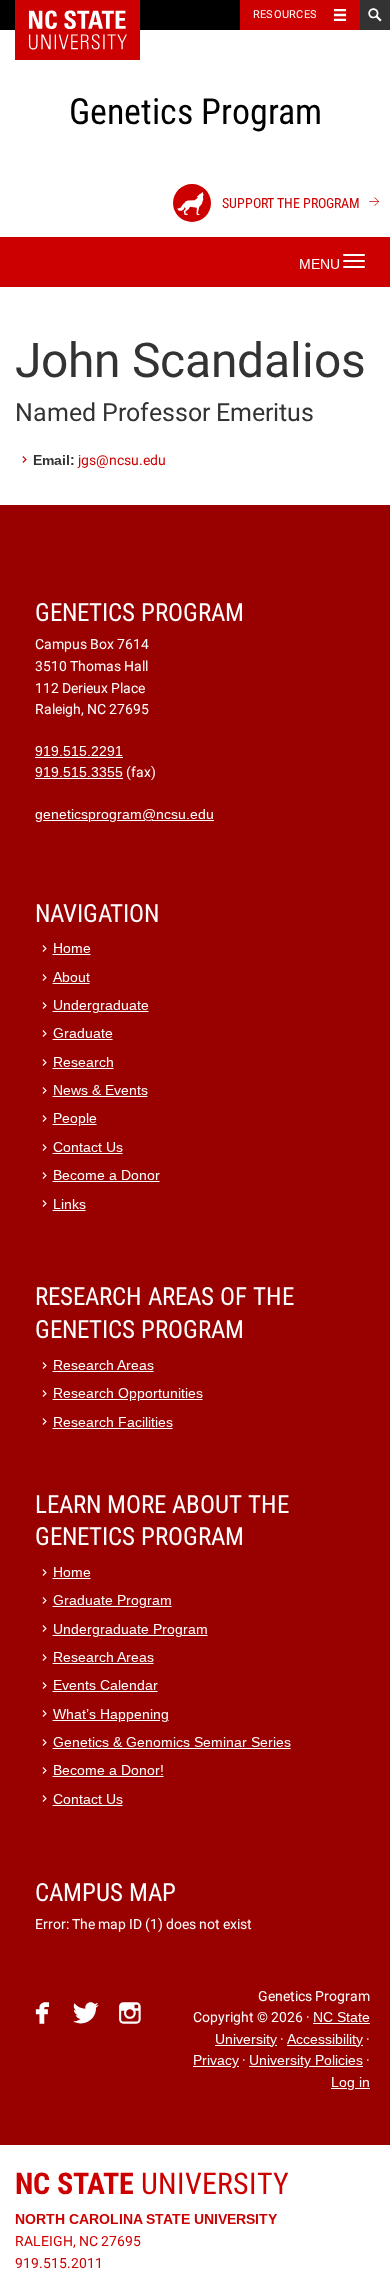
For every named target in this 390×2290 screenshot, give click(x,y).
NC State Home (90, 15)
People (75, 1118)
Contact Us (88, 1147)
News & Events (100, 1090)
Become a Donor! (108, 1770)
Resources (285, 14)
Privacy (216, 2060)
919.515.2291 (79, 751)
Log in (350, 2082)
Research (83, 1062)
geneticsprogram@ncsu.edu (124, 814)
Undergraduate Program (130, 1629)
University (152, 2183)
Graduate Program (112, 1600)
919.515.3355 (79, 772)
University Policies (306, 2060)
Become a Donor (106, 1175)
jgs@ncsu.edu (122, 460)
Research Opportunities (128, 1393)
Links (69, 1204)
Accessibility (325, 2039)
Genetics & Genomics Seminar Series (172, 1742)
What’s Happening (111, 1714)
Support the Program (289, 203)
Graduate (83, 1033)
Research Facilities (113, 1422)
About (71, 977)
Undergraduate (101, 1005)
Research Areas (103, 1365)
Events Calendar (105, 1685)
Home (72, 948)
